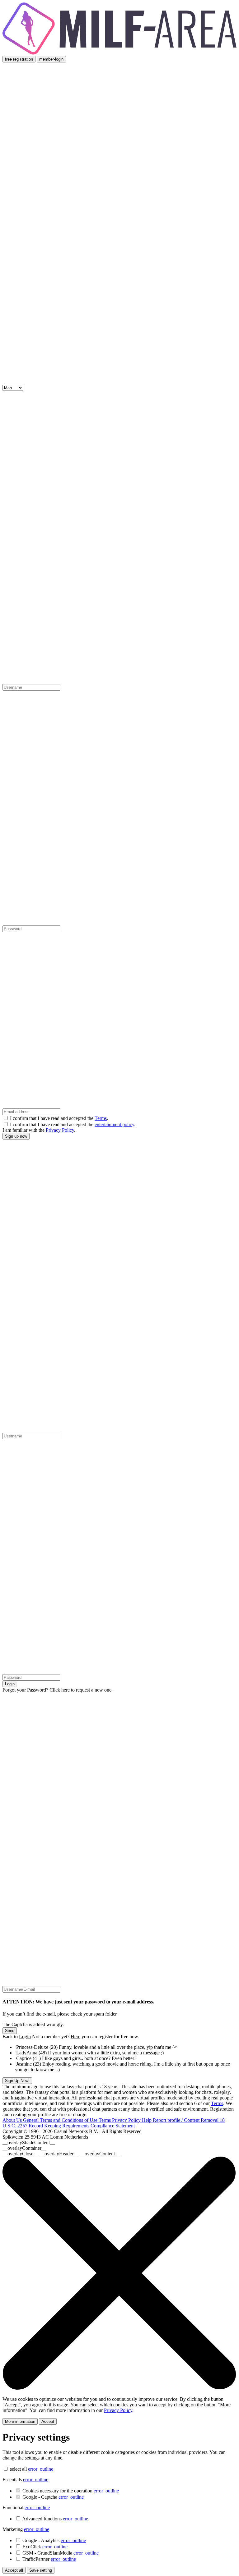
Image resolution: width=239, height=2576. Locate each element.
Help (147, 2120)
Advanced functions (55, 2519)
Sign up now (16, 1136)
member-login (51, 59)
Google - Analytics (54, 2540)
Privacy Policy (60, 1130)
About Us (13, 2120)
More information (20, 2421)
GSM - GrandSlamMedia (61, 2553)
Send (10, 2031)
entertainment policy (114, 1124)
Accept (48, 2421)
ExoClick (45, 2547)
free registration (19, 59)
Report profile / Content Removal (186, 2120)
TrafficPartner (49, 2559)
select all (18, 2469)
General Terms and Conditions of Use (61, 2120)
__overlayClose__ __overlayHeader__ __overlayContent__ (61, 2154)
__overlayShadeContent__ (29, 2142)
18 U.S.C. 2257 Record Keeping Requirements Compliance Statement (114, 2123)
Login (10, 1684)
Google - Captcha (53, 2497)
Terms (101, 1118)
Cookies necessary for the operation (71, 2491)
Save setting (41, 2570)
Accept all (14, 2570)
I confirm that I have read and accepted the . (59, 1118)
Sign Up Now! (17, 2081)
